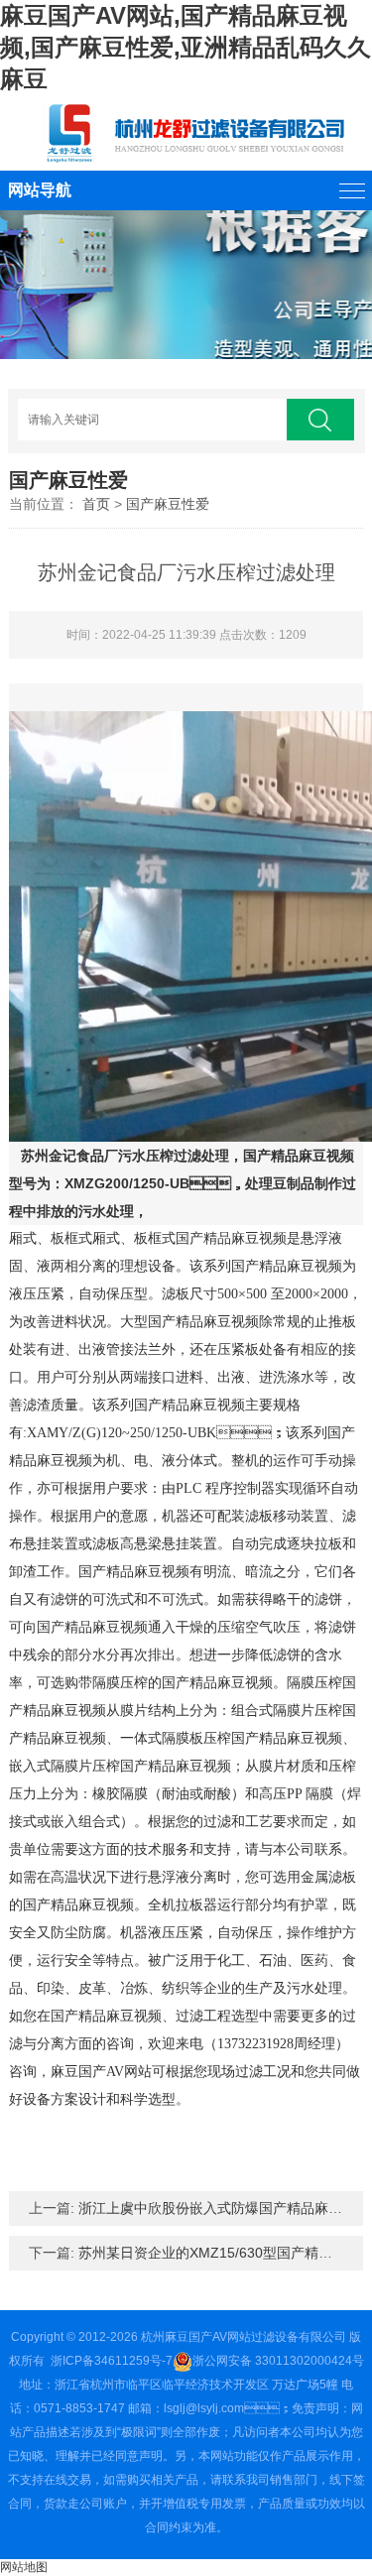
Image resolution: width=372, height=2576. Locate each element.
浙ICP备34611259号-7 (112, 2361)
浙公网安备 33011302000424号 (278, 2361)
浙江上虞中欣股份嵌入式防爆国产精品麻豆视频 (224, 2208)
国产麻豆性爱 (168, 504)
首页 (96, 504)
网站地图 (24, 2567)
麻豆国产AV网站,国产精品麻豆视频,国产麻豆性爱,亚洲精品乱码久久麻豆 (186, 47)
